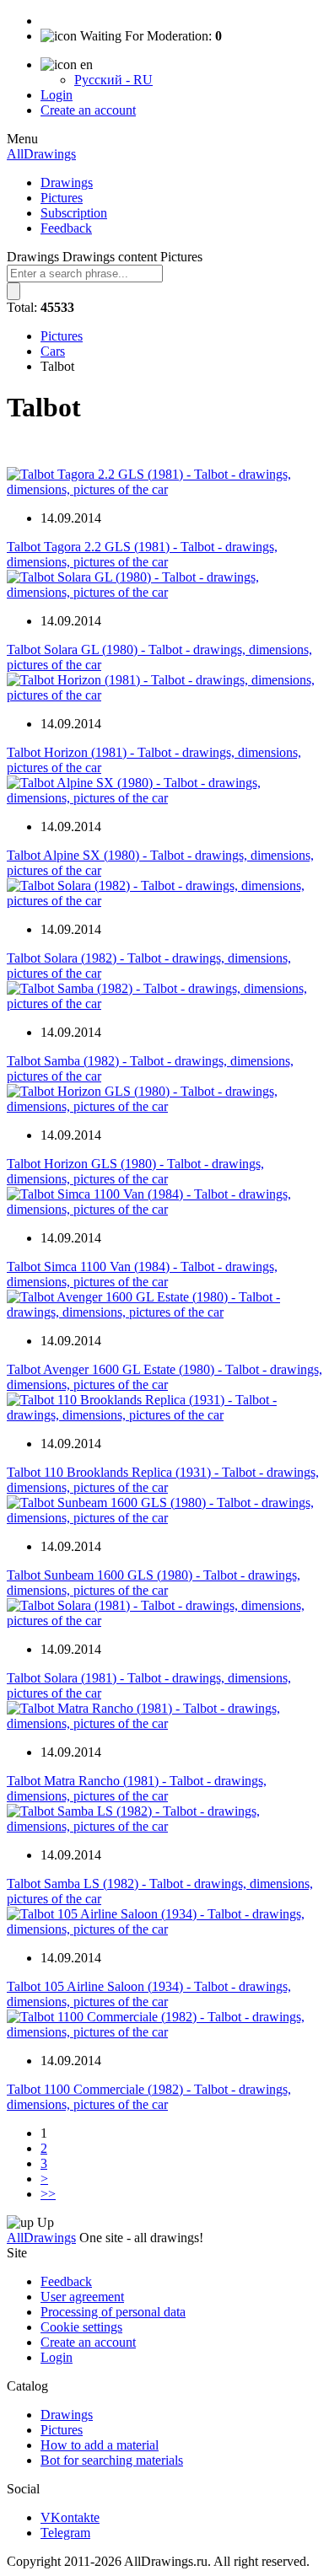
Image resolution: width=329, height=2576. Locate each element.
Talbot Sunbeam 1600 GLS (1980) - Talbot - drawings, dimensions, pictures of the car (154, 1583)
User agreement (82, 2297)
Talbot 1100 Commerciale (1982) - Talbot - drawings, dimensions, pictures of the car (149, 2097)
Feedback (66, 228)
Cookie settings (81, 2327)
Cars (53, 351)
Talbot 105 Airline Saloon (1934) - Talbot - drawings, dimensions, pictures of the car (149, 1994)
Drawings (67, 182)
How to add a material (100, 2445)
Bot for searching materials (112, 2460)
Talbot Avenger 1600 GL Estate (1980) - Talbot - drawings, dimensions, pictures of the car (164, 1377)
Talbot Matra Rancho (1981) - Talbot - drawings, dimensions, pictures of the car (137, 1788)
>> (48, 2194)
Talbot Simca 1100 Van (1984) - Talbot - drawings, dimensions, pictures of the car (142, 1274)
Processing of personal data (113, 2312)
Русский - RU (113, 80)
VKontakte (70, 2517)
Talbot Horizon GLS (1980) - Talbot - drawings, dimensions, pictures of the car (135, 1171)
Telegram (65, 2533)
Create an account (88, 110)
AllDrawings (41, 154)
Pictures (62, 198)
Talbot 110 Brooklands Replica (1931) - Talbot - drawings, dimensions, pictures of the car (163, 1480)
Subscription (74, 213)
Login (57, 95)
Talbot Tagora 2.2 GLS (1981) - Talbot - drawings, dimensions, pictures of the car (142, 554)
